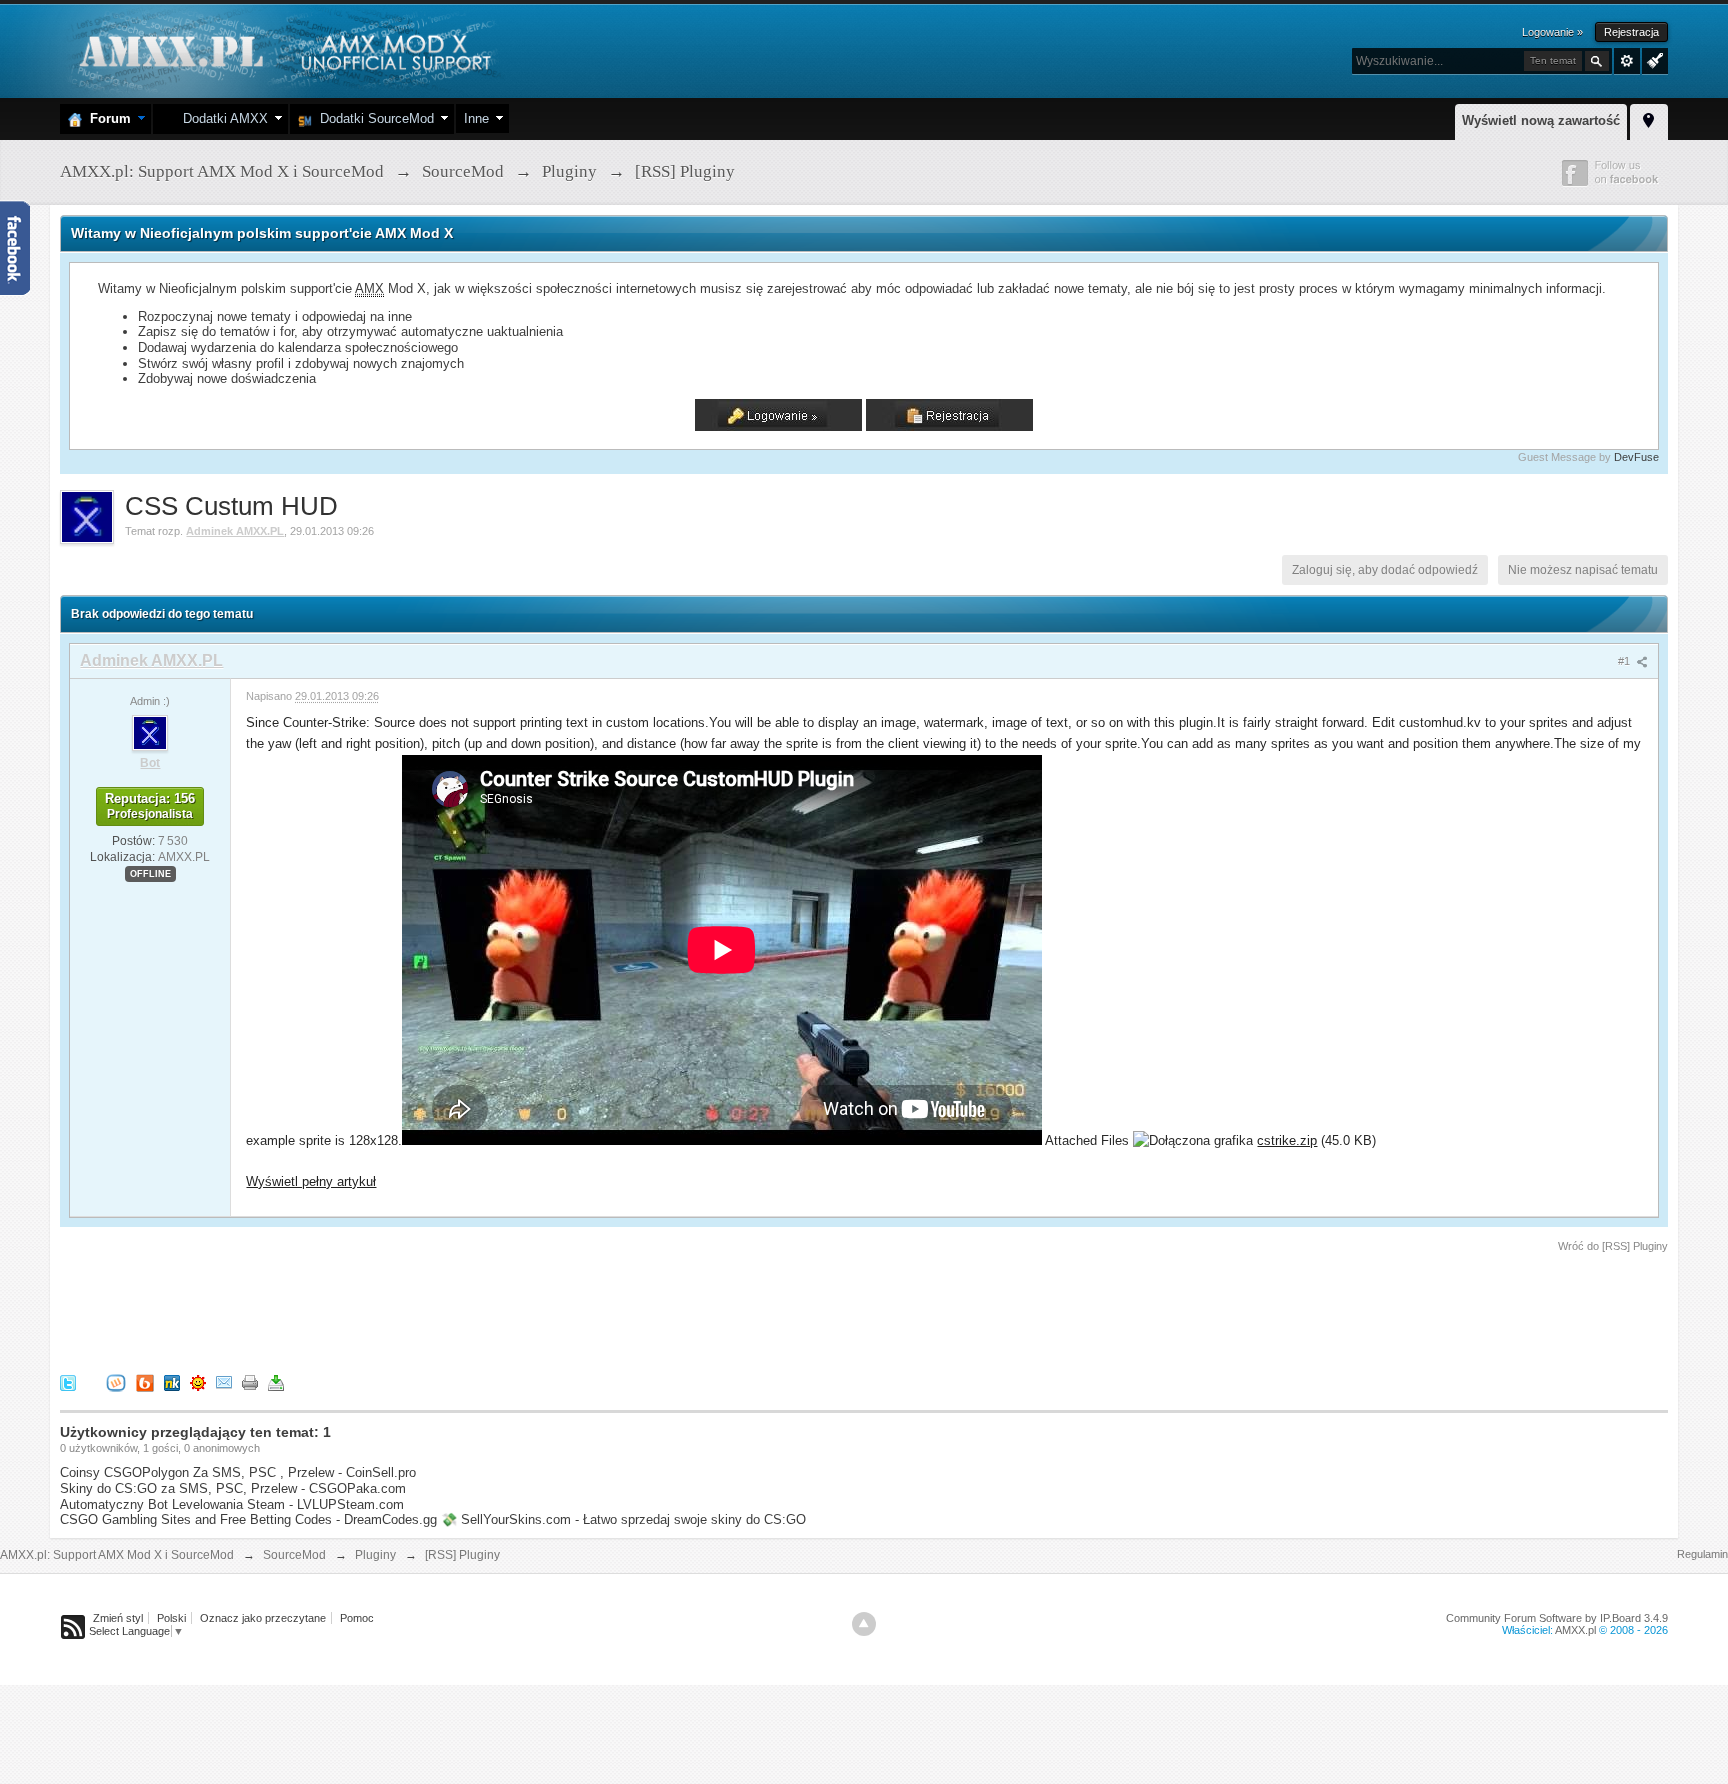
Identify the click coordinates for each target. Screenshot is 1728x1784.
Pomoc (357, 1618)
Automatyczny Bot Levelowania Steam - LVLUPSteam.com (232, 1504)
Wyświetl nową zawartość (1541, 120)
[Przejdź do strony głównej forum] (282, 49)
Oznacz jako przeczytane (263, 1618)
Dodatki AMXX (221, 118)
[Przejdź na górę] (864, 1624)
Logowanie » (1552, 32)
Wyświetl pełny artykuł (311, 1181)
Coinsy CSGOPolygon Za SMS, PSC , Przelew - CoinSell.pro (238, 1472)
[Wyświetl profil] (150, 732)
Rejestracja (1631, 32)
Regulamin (1702, 1554)
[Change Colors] (1652, 59)
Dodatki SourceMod (373, 118)
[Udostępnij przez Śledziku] (172, 1382)
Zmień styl (118, 1618)
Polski (171, 1618)
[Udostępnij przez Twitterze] (68, 1382)
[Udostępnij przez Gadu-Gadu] (198, 1382)
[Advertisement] (424, 1310)
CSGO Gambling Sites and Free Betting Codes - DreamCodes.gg (248, 1519)
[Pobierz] (276, 1382)
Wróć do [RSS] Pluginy (1613, 1246)
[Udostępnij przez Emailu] (224, 1382)
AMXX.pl (1575, 1630)
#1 (1625, 661)
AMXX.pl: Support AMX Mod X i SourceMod (117, 1555)
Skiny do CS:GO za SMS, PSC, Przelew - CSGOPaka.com (233, 1488)
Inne (476, 118)
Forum (106, 118)
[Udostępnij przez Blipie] (145, 1382)
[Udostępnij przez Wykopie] (116, 1382)
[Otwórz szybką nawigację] (1649, 119)
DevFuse (1636, 457)
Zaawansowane (1627, 61)
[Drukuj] (250, 1382)
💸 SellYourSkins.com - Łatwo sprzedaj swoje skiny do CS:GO (623, 1519)
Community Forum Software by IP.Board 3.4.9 (1557, 1618)
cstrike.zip (1287, 1140)
